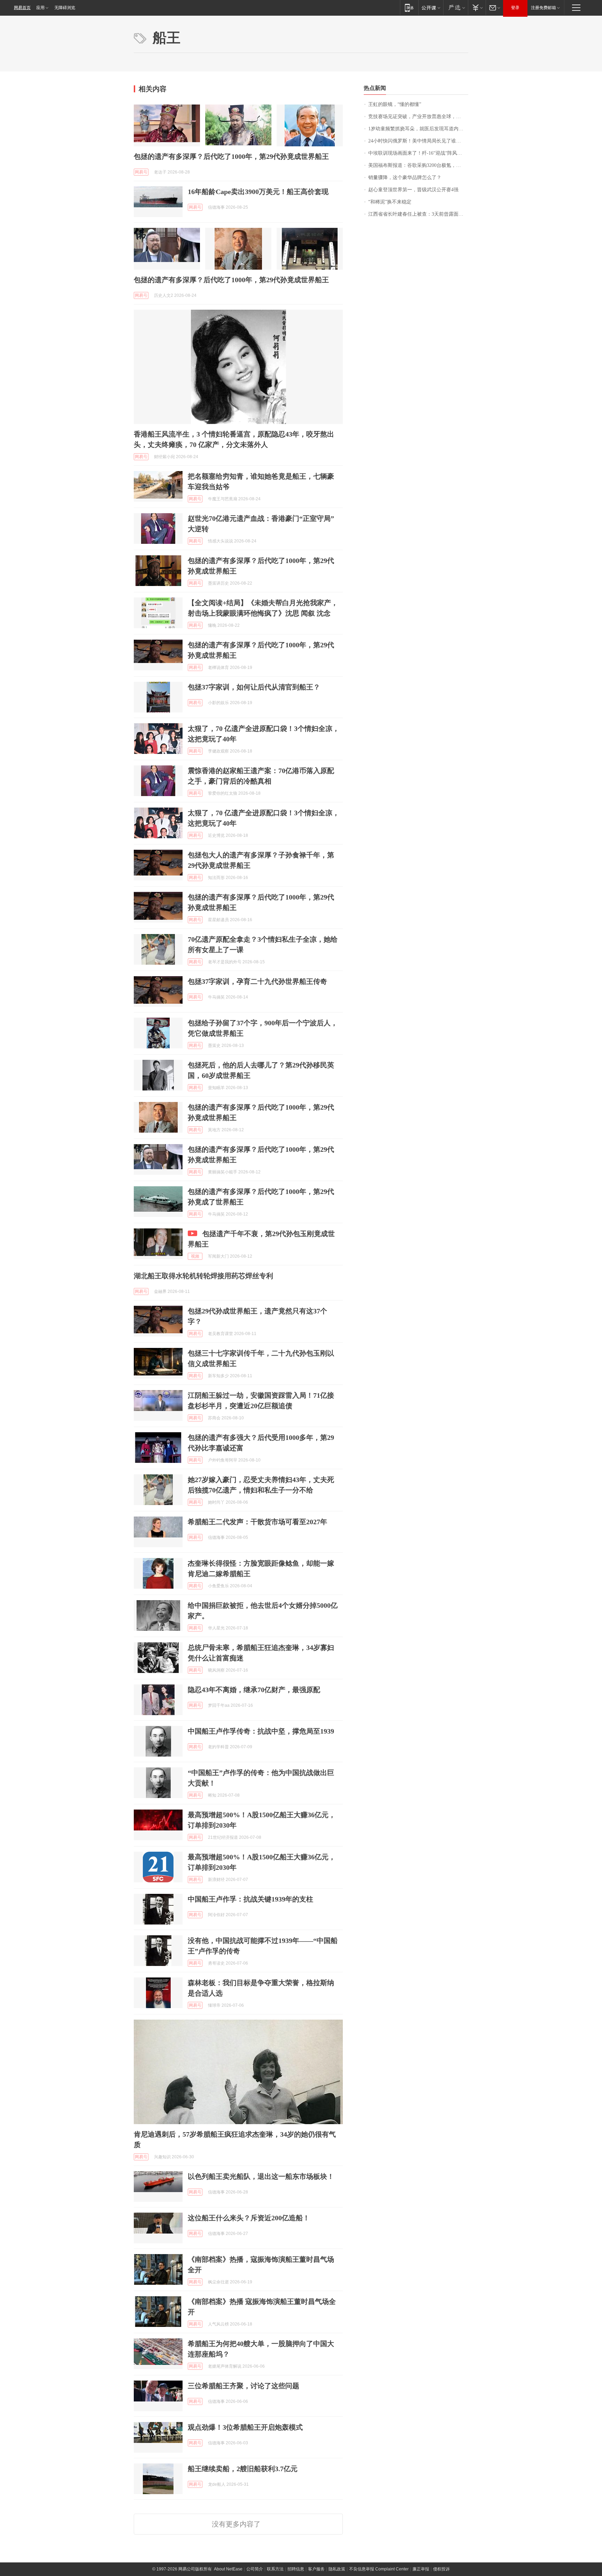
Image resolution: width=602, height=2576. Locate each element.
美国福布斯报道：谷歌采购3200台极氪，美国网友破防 (418, 165)
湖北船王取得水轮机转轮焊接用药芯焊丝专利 (203, 1276)
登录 (515, 8)
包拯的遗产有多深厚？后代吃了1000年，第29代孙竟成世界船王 (231, 156)
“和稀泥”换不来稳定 (390, 202)
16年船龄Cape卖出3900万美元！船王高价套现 (258, 192)
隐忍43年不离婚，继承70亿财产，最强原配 (254, 1690)
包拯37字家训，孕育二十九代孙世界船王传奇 (257, 981)
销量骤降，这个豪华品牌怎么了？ (405, 178)
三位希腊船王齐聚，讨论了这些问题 (244, 2386)
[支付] (477, 7)
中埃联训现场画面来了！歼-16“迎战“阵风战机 (418, 153)
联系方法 (275, 2569)
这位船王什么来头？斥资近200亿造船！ (249, 2218)
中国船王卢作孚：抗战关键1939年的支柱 (250, 1899)
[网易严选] (456, 7)
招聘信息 (296, 2569)
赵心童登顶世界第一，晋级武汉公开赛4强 (413, 190)
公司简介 (255, 2569)
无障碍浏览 (65, 8)
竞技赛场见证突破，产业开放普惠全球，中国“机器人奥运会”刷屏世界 (418, 117)
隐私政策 (337, 2569)
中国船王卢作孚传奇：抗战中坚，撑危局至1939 (261, 1731)
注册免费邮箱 (543, 8)
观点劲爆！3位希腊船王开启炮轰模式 (245, 2427)
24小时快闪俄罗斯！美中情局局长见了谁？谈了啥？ (418, 141)
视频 (195, 1256)
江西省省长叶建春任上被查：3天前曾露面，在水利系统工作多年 (418, 214)
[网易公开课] (431, 7)
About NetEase (228, 2569)
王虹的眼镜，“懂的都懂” (395, 104)
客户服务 (316, 2569)
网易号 (141, 172)
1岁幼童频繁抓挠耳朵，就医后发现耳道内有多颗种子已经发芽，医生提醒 (418, 129)
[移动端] (409, 7)
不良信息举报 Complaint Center (379, 2569)
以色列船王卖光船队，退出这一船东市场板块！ (261, 2176)
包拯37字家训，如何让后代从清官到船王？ (254, 687)
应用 (40, 8)
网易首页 (22, 8)
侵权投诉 (441, 2569)
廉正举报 (421, 2569)
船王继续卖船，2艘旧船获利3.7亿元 (243, 2469)
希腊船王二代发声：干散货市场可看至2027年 (257, 1522)
